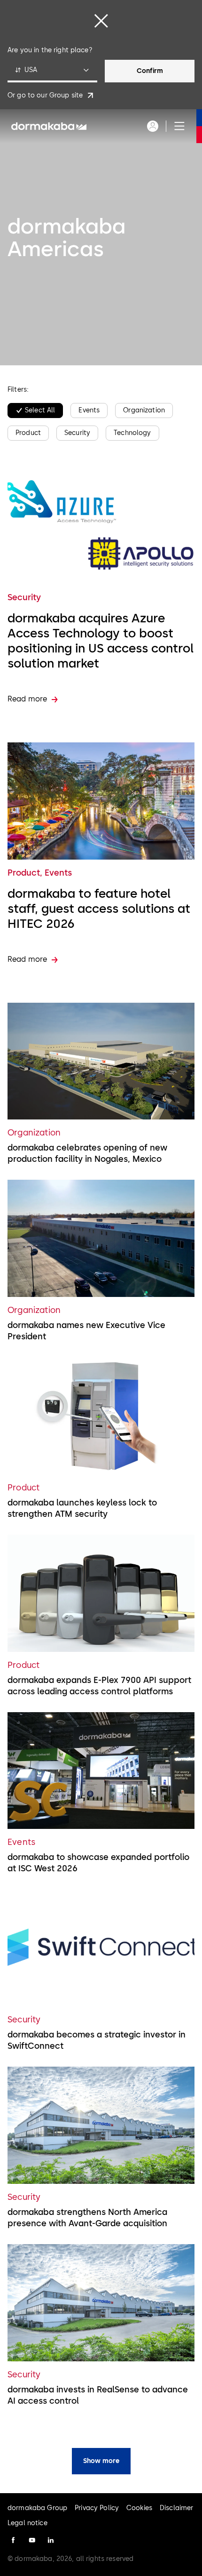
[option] (35, 411)
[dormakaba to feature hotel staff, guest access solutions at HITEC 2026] (101, 801)
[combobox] (52, 71)
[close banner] (101, 21)
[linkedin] (51, 2540)
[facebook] (13, 2540)
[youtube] (32, 2540)
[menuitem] (49, 126)
